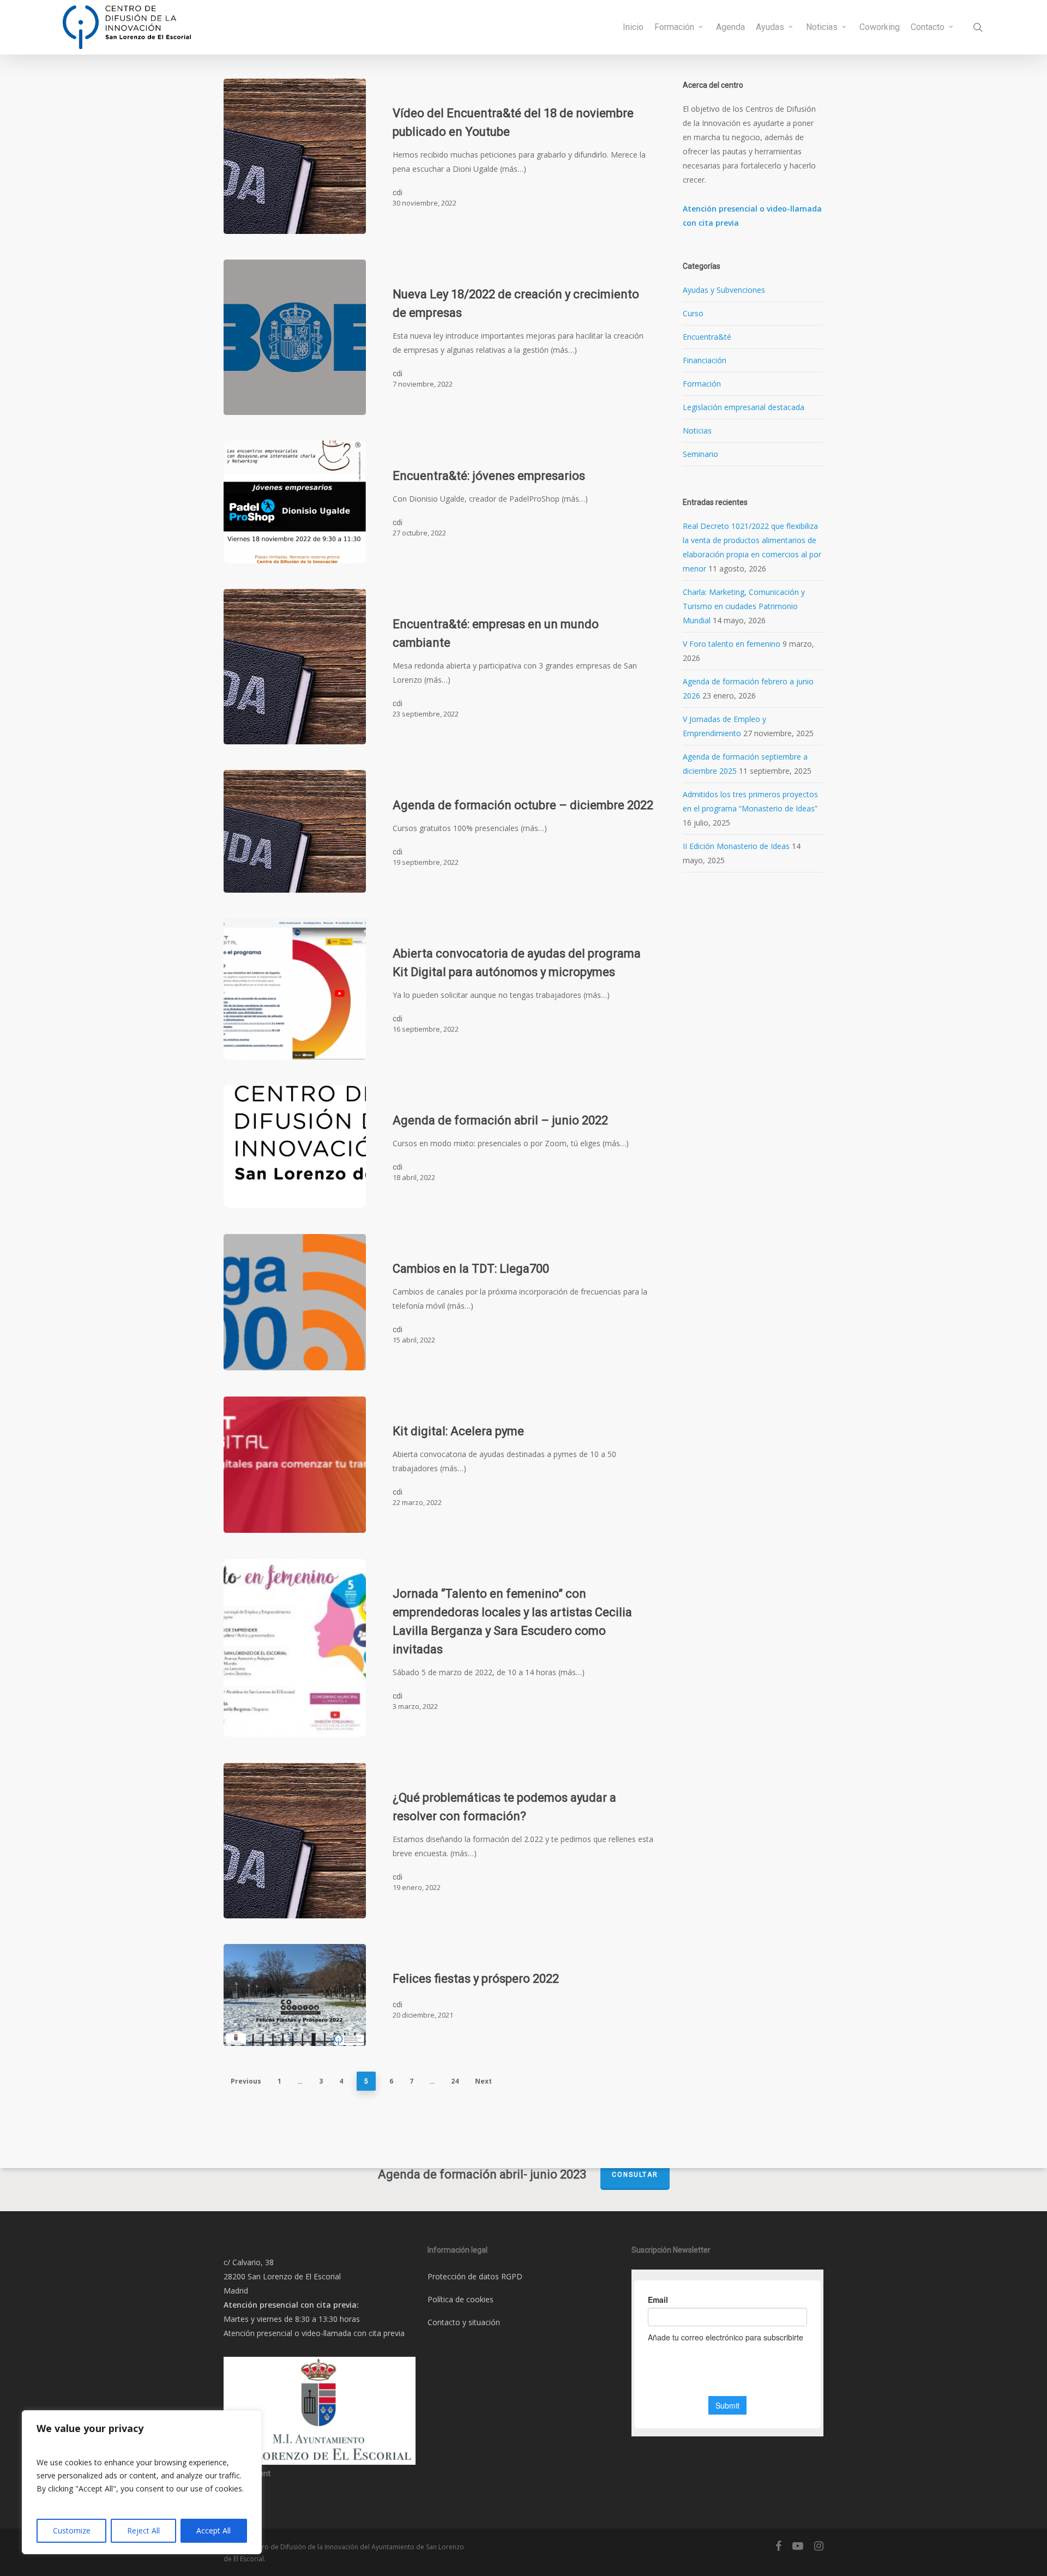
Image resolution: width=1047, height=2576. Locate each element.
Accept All (213, 2530)
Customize (72, 2530)
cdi (398, 192)
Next (483, 2081)
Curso (693, 313)
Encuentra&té (707, 337)
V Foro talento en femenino (732, 644)
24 (455, 2081)
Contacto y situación (464, 2322)
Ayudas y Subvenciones (724, 290)
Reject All (143, 2530)
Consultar (635, 2175)
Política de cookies (461, 2299)
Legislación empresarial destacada (744, 407)
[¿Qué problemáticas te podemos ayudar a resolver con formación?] (295, 1841)
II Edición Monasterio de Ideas (736, 846)
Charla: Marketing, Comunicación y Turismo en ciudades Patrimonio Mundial (744, 606)
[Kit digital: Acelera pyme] (295, 1465)
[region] (142, 2482)
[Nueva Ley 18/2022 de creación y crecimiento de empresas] (295, 337)
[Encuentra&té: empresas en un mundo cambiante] (295, 667)
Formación (702, 384)
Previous (246, 2081)
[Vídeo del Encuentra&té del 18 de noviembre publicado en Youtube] (295, 156)
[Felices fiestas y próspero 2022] (295, 1995)
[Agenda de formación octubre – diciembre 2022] (295, 831)
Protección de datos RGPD (475, 2276)
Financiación (705, 360)
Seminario (700, 454)
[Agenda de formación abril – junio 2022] (295, 1146)
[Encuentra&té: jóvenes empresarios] (295, 502)
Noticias (697, 431)
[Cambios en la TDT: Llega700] (295, 1302)
